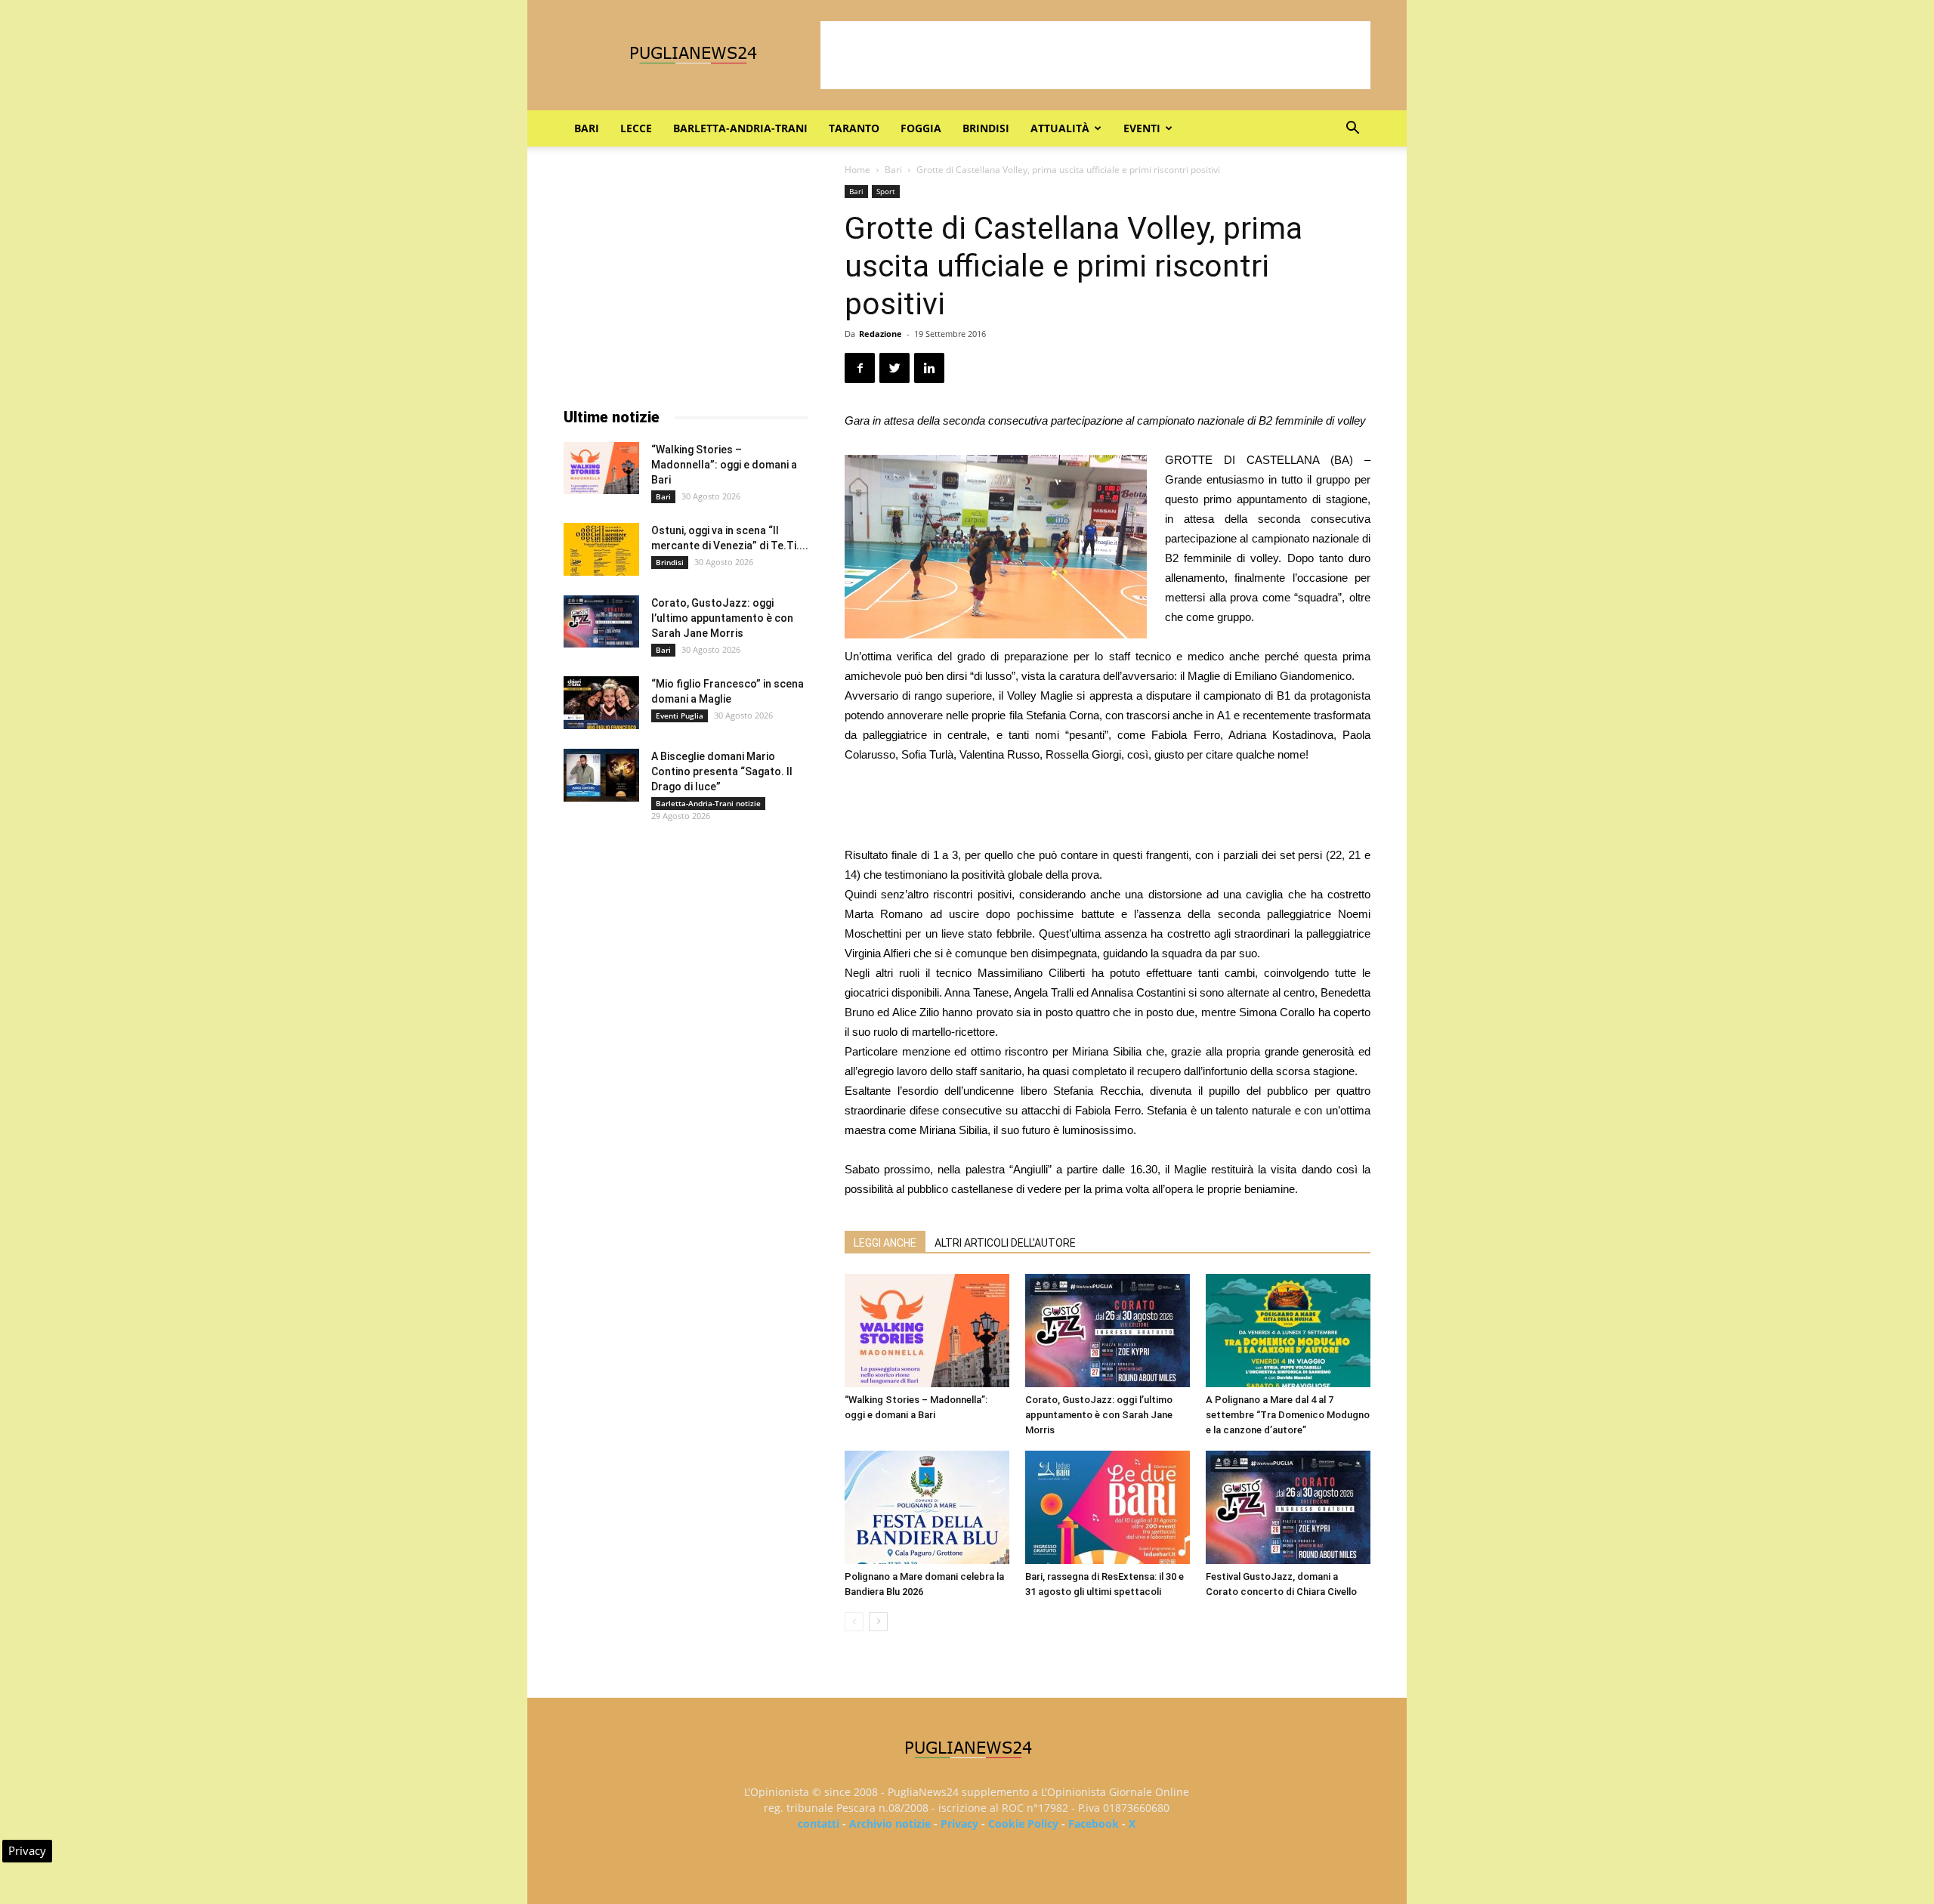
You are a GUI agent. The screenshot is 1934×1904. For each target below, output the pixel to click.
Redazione (880, 334)
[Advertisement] (1095, 55)
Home (857, 170)
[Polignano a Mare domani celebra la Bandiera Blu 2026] (927, 1507)
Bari (587, 128)
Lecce (636, 128)
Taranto (854, 128)
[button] (1352, 130)
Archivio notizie (890, 1824)
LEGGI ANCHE (885, 1243)
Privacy (959, 1824)
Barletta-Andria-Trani (740, 128)
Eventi (1142, 128)
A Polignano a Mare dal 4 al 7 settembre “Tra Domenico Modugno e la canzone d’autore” (1288, 1415)
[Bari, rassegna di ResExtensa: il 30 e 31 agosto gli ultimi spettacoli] (1108, 1507)
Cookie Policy (1023, 1824)
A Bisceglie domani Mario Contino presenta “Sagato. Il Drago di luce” (722, 771)
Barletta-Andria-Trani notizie (708, 803)
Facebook (1094, 1824)
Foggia (921, 128)
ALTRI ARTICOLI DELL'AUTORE (1005, 1243)
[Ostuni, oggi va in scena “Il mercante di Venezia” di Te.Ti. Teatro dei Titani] (601, 549)
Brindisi (986, 128)
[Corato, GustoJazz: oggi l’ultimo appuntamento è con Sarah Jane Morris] (1108, 1331)
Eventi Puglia (680, 716)
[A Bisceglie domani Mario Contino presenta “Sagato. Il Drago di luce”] (601, 775)
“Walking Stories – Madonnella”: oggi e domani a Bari (724, 465)
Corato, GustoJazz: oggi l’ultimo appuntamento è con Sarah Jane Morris (1099, 1415)
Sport (886, 191)
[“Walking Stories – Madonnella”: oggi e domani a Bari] (927, 1331)
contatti (819, 1824)
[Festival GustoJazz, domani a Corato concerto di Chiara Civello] (1288, 1507)
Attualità (1060, 128)
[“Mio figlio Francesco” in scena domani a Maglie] (601, 703)
